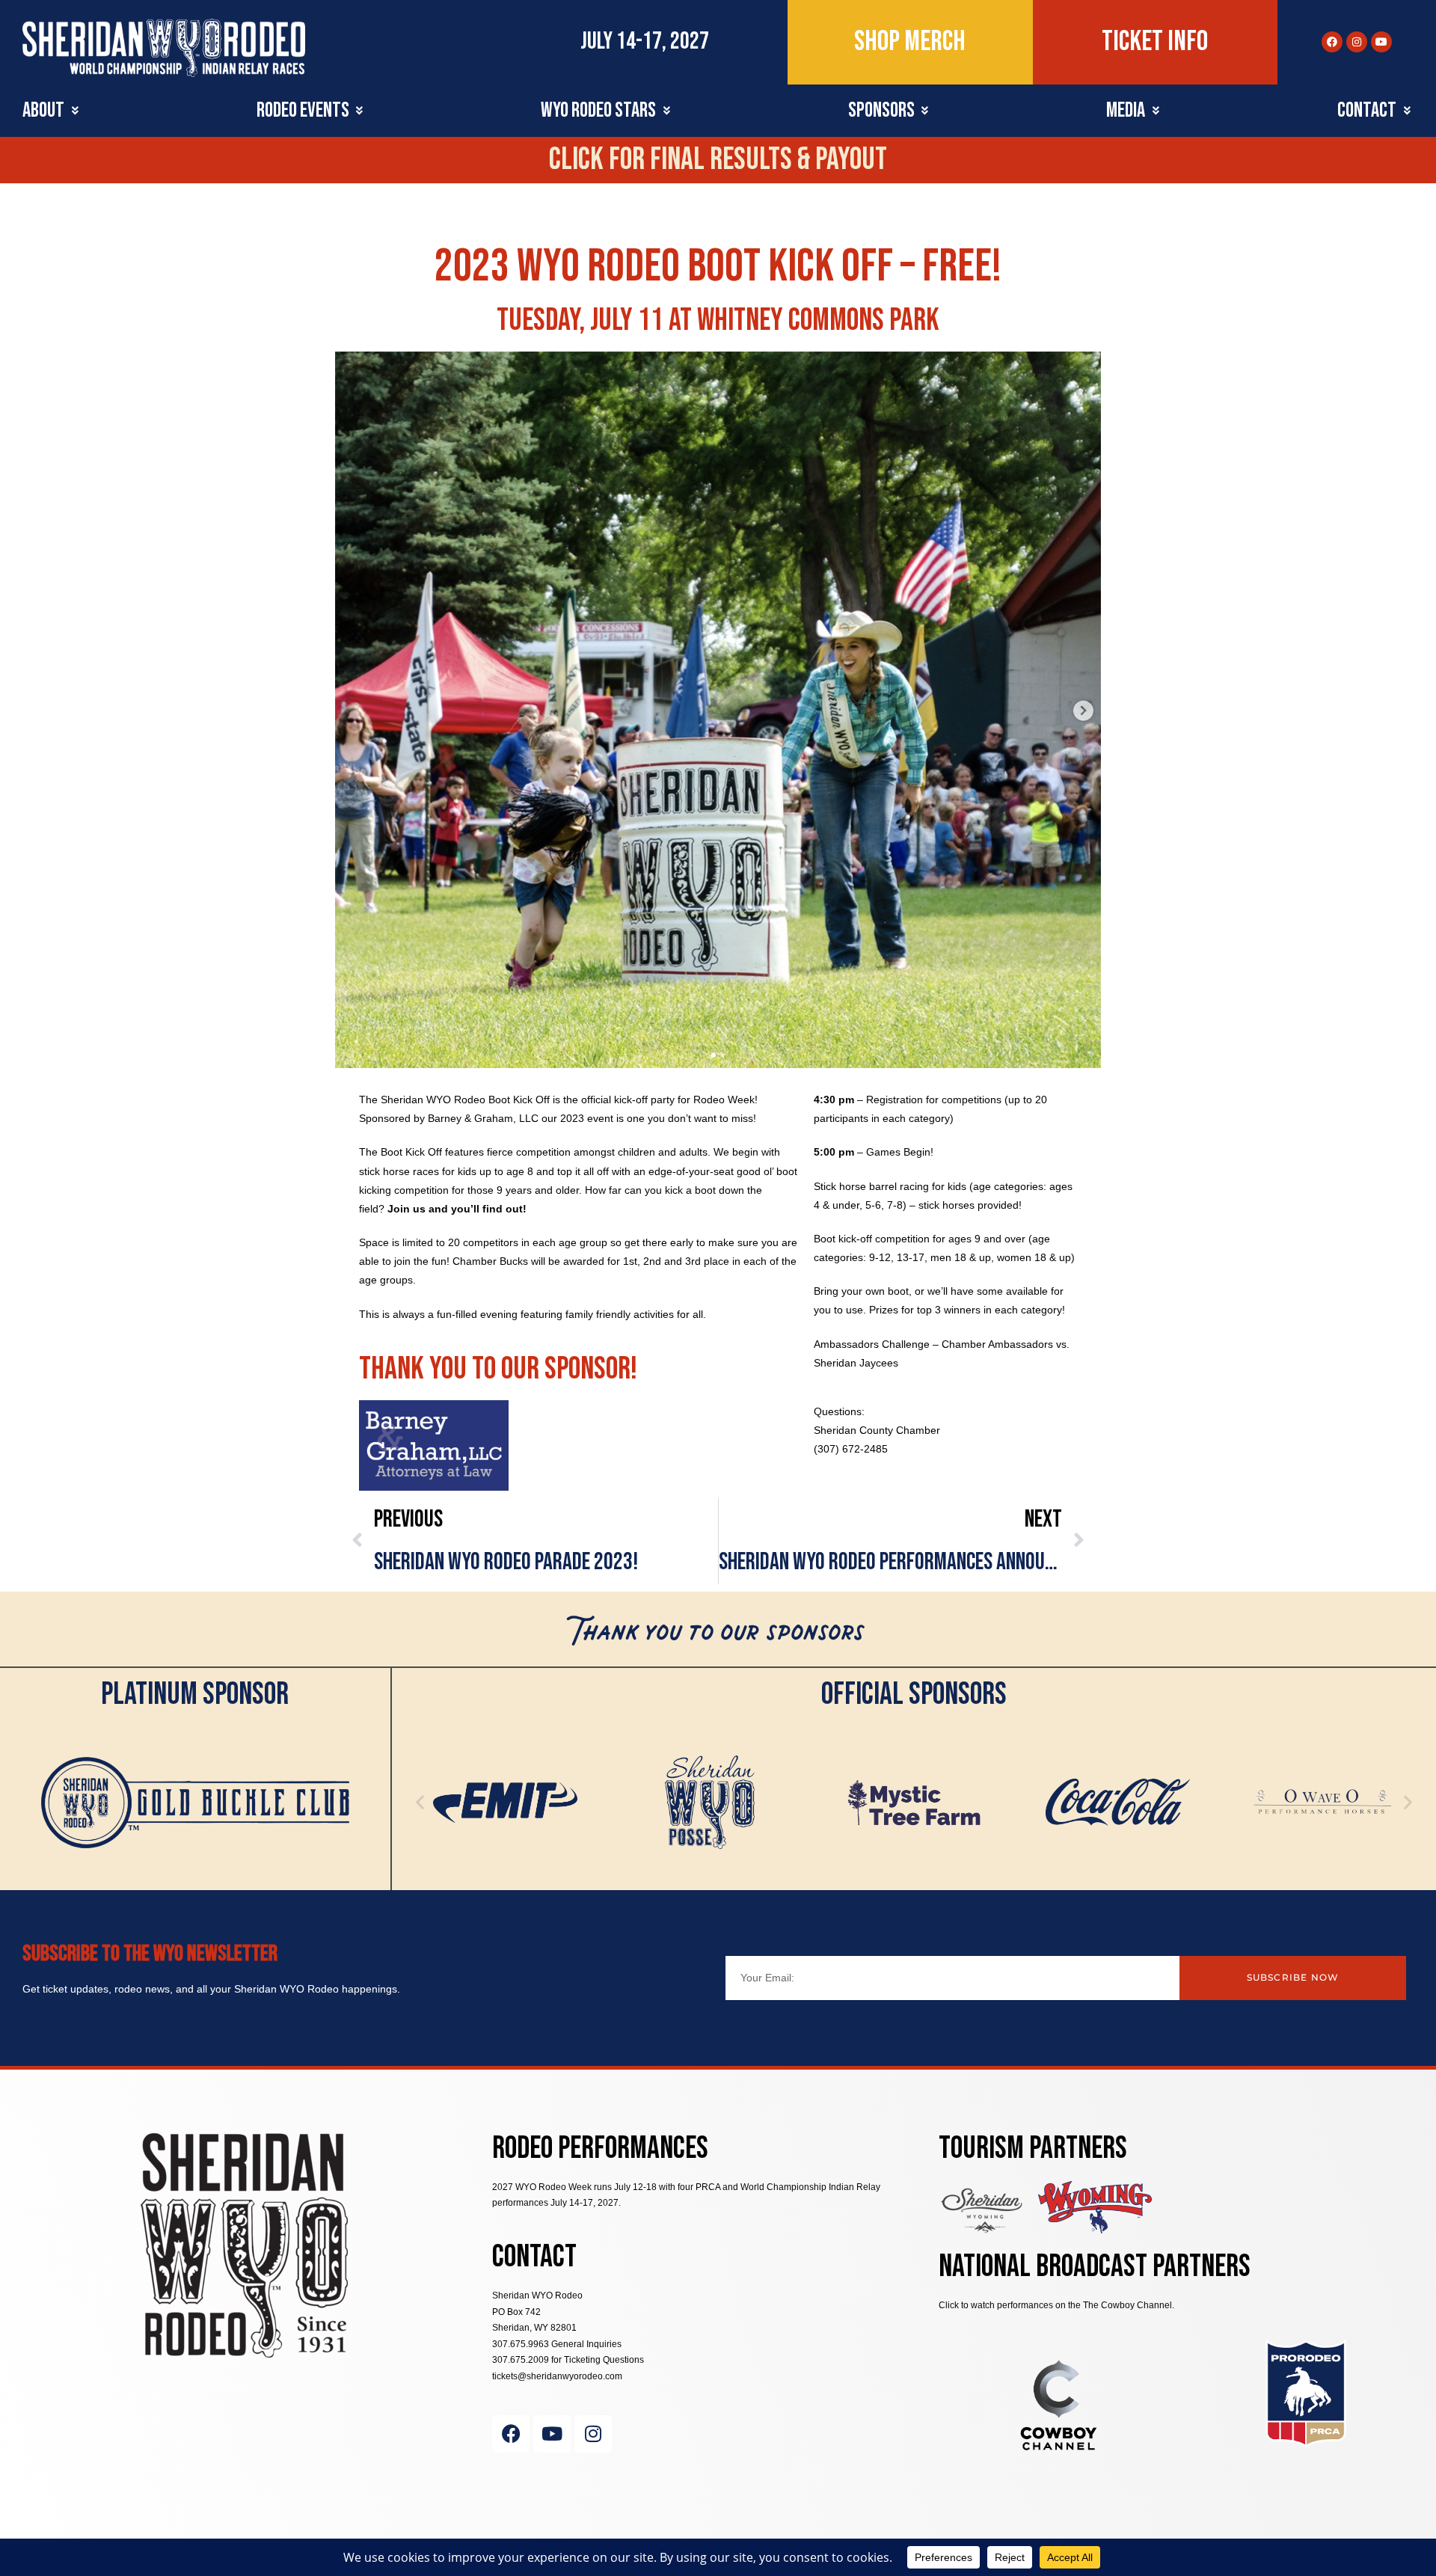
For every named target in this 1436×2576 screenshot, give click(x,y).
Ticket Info (1155, 42)
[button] (52, 111)
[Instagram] (1357, 42)
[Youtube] (1381, 42)
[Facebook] (1332, 42)
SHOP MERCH (910, 42)
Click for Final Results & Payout (718, 160)
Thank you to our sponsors (718, 1636)
